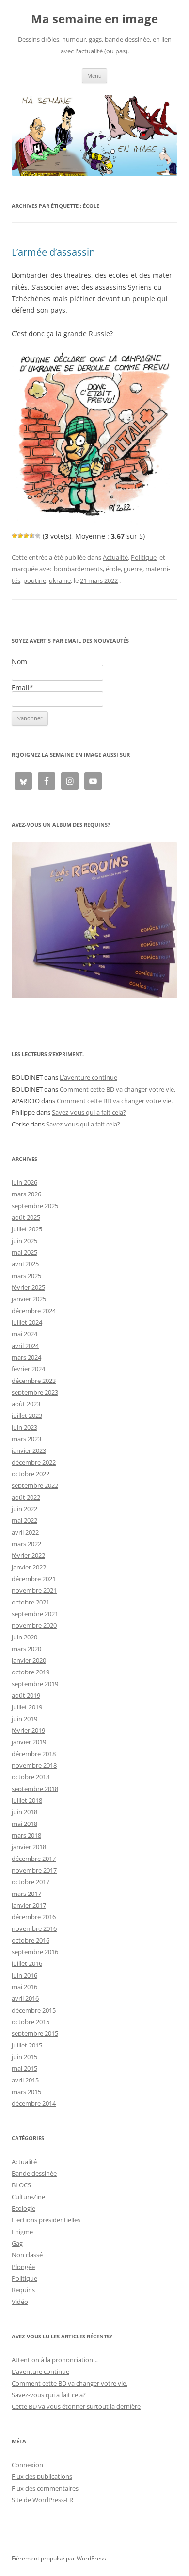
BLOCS (21, 2185)
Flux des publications (42, 2476)
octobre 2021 (31, 1602)
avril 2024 (25, 1346)
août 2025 (26, 1217)
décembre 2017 (34, 1859)
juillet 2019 (27, 1707)
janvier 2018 (29, 1847)
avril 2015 (25, 2080)
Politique (144, 557)
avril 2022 (25, 1532)
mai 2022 (24, 1520)
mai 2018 (24, 1824)
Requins (23, 2290)
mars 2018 (26, 1835)
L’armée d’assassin (53, 252)
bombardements (78, 569)
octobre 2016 (31, 1940)
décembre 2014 (34, 2103)
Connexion (27, 2465)
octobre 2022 (31, 1474)
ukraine (60, 580)
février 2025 (28, 1287)
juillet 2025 (27, 1229)
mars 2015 (26, 2092)
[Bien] (26, 536)
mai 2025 (24, 1252)
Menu (94, 76)
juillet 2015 (27, 2045)
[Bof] (15, 536)
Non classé (27, 2255)
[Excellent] (32, 536)
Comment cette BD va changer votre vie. (118, 1089)
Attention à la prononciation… (55, 2360)
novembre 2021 (34, 1590)
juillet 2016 (27, 1963)
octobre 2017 (31, 1882)
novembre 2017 (34, 1870)
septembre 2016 (35, 1952)
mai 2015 (24, 2068)
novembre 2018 (34, 1765)
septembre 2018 (35, 1789)
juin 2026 (24, 1182)
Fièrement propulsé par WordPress (59, 2558)
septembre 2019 (35, 1684)
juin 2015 (24, 2057)
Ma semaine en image (94, 19)
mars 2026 (26, 1194)
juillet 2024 (27, 1322)
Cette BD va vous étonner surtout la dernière (76, 2406)
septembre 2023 (35, 1392)
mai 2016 (24, 1987)
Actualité (115, 557)
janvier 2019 (29, 1742)
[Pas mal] (20, 536)
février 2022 (28, 1555)
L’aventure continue (88, 1077)
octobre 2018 (31, 1777)
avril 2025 (25, 1264)
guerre (133, 569)
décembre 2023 (34, 1381)
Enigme (22, 2232)
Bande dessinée (34, 2173)
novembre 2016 (34, 1928)
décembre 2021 (34, 1579)
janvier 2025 (29, 1299)
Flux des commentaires (45, 2488)
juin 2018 (24, 1812)
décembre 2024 (34, 1311)
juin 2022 (24, 1509)
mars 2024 (26, 1357)
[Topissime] (38, 536)
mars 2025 (26, 1276)
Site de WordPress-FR (42, 2500)
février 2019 (28, 1730)
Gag (17, 2243)
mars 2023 (26, 1439)
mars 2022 (26, 1544)
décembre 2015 (34, 2010)
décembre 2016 (34, 1917)
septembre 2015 (35, 2033)
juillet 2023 (27, 1416)
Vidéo (20, 2302)
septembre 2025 (35, 1206)
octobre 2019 (31, 1672)
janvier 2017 (29, 1905)
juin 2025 (24, 1241)
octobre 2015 (31, 2022)
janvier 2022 (29, 1567)
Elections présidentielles (46, 2220)
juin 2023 (24, 1427)
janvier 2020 (29, 1660)
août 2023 (26, 1404)
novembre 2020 (34, 1625)
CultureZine (28, 2197)
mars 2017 (26, 1894)
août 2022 (26, 1497)
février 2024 (28, 1369)
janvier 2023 (29, 1450)
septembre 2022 (35, 1485)
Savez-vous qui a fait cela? (89, 1112)
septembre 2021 (35, 1614)
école (113, 569)
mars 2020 (26, 1649)
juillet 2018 (27, 1800)
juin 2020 (24, 1637)
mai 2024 (24, 1334)
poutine (35, 580)
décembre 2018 (34, 1754)
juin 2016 (24, 1975)
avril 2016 (25, 1998)
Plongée (23, 2267)
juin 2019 (24, 1719)
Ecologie (24, 2208)
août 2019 (26, 1695)
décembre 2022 (34, 1462)
